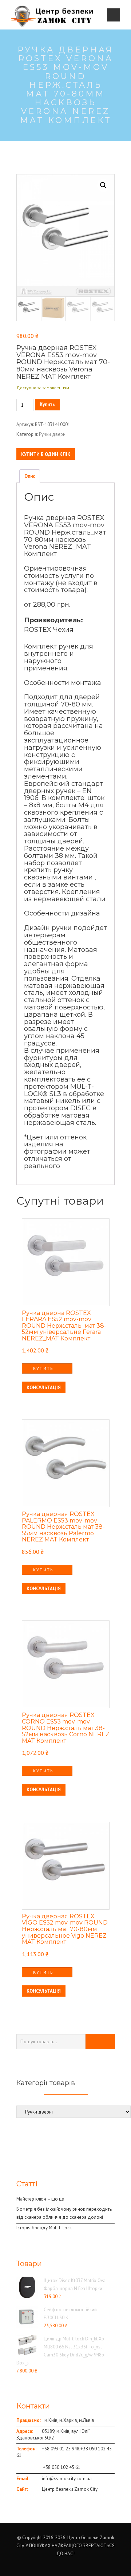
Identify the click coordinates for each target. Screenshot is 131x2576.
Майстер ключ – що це (40, 2199)
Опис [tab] (30, 476)
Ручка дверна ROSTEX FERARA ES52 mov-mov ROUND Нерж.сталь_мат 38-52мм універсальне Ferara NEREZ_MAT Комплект (64, 1326)
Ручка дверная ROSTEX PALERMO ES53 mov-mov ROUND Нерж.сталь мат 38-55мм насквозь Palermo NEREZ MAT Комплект (63, 1527)
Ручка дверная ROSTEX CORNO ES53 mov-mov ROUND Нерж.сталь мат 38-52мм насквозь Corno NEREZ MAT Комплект (66, 1728)
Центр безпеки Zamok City (70, 2489)
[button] (103, 185)
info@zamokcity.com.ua (67, 2479)
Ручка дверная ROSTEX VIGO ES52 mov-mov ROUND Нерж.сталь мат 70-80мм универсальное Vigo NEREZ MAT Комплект (65, 1929)
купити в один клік (46, 454)
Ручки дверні (53, 434)
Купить (47, 404)
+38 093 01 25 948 (61, 2449)
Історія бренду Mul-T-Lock (44, 2228)
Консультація (44, 1388)
